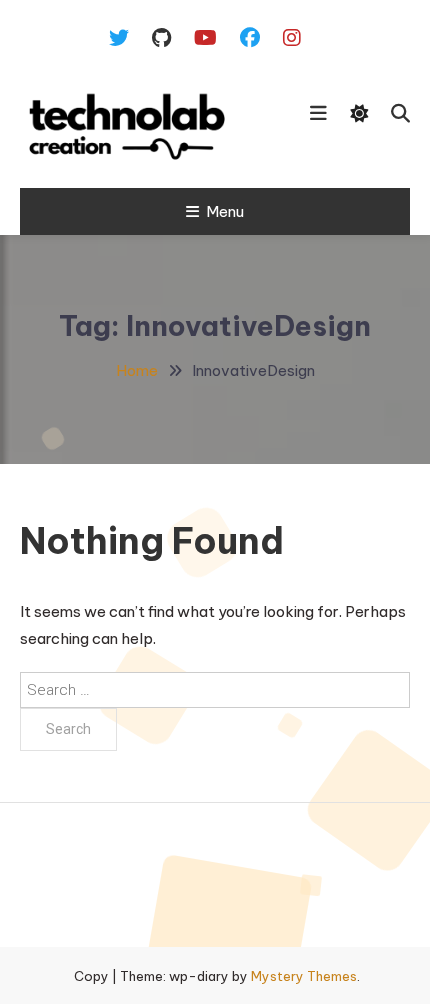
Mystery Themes (304, 976)
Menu (225, 211)
